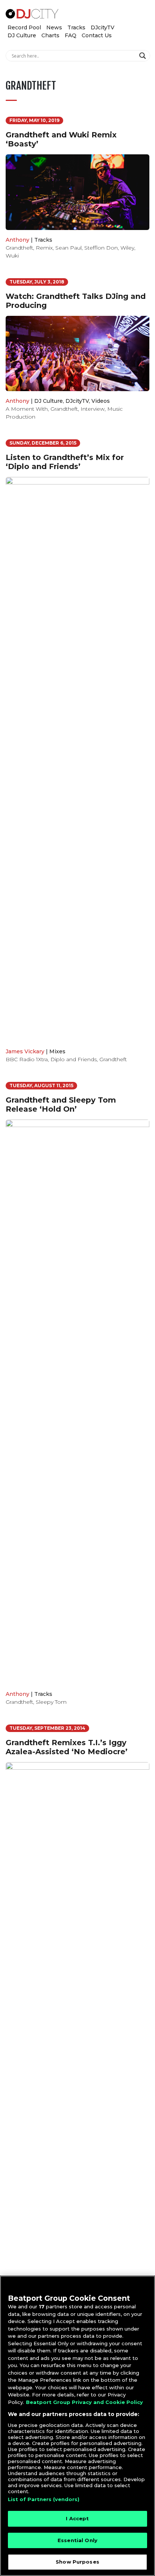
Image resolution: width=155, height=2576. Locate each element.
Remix (44, 248)
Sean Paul (68, 248)
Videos (101, 401)
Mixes (57, 1051)
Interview (93, 409)
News (54, 27)
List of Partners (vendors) (44, 2499)
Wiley (127, 248)
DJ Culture (22, 35)
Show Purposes (77, 2562)
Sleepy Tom (51, 1702)
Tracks (76, 27)
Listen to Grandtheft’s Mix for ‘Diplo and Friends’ (65, 462)
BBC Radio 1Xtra (27, 1059)
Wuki (12, 256)
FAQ (71, 35)
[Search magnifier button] (144, 56)
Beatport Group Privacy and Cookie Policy (84, 2402)
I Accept (77, 2518)
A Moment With (27, 409)
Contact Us (97, 35)
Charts (50, 35)
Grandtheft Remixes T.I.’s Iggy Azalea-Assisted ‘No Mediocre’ (67, 1747)
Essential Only (77, 2540)
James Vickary (25, 1051)
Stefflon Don (101, 248)
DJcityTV (103, 27)
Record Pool (24, 27)
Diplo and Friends (74, 1059)
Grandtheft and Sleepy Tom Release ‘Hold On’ (61, 1104)
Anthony (17, 240)
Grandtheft (19, 248)
